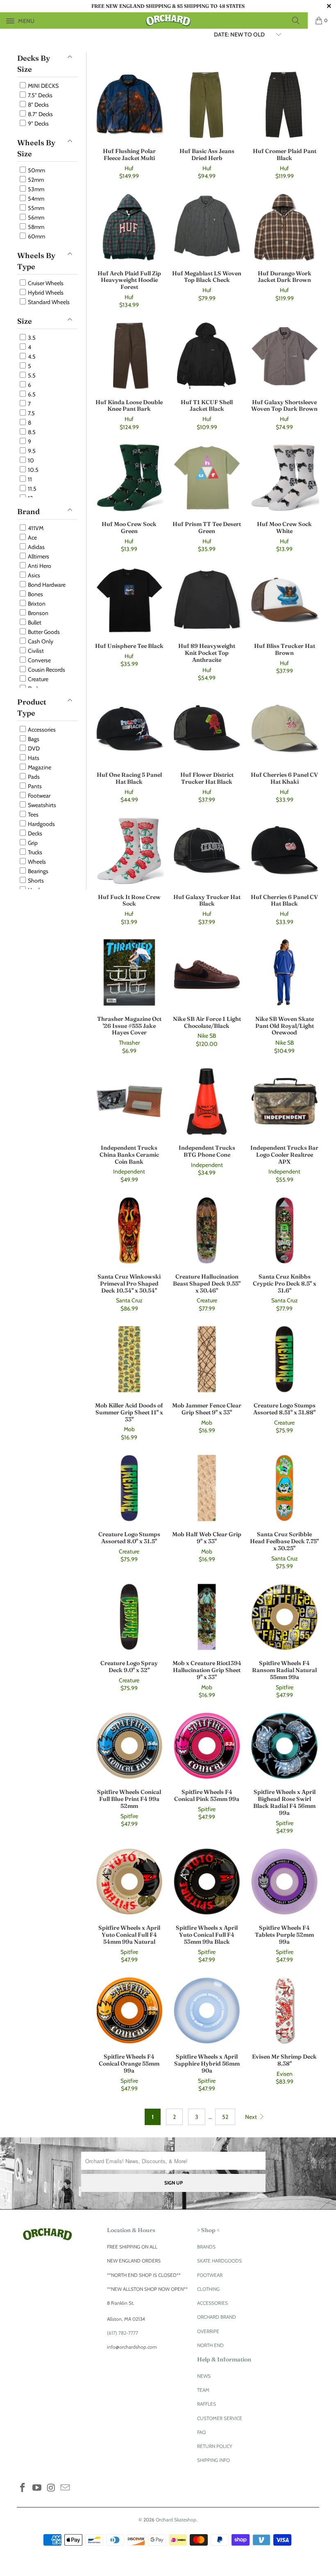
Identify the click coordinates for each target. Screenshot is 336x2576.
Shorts (35, 881)
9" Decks (38, 124)
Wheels (36, 862)
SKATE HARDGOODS (219, 2261)
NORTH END (210, 2345)
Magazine (39, 767)
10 (30, 460)
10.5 (33, 470)
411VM (35, 528)
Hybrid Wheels (45, 293)
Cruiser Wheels (45, 283)
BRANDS (206, 2247)
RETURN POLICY (215, 2446)
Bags (33, 739)
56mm (35, 217)
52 (225, 2117)
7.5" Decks (40, 95)
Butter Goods (43, 632)
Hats (33, 758)
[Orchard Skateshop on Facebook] (23, 2488)
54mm (35, 199)
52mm (35, 180)
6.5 (31, 394)
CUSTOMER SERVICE (220, 2418)
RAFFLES (207, 2404)
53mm (35, 189)
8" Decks (38, 105)
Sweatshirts (41, 805)
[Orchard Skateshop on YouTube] (37, 2488)
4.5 (31, 357)
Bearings (37, 871)
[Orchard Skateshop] (168, 21)
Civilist (35, 651)
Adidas (36, 547)
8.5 (31, 432)
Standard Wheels (48, 302)
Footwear (39, 796)
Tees (33, 814)
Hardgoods (41, 824)
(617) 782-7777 (123, 2333)
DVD (33, 748)
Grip (32, 843)
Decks (34, 833)
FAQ (201, 2432)
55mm (35, 208)
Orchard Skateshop (176, 2520)
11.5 (32, 489)
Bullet (34, 622)
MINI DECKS (43, 86)
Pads (33, 777)
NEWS (204, 2376)
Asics (33, 575)
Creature (37, 679)
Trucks (34, 852)
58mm (35, 227)
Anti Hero (39, 566)
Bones (35, 594)
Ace (32, 538)
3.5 (31, 338)
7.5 (31, 413)
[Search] (299, 21)
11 (29, 479)
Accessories (41, 730)
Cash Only (40, 641)
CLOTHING (208, 2289)
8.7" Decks (40, 114)
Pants (34, 786)
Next (252, 2117)
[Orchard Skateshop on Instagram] (51, 2488)
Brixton (36, 604)
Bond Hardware (46, 585)
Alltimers (38, 556)
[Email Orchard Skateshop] (66, 2488)
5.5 (31, 375)
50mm (36, 170)
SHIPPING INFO (213, 2460)
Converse (39, 660)
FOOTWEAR (210, 2275)
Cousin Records (46, 670)
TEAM (203, 2390)
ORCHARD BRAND (217, 2317)
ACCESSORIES (212, 2303)
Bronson (37, 613)
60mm (36, 236)
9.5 (31, 451)
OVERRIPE (208, 2331)
